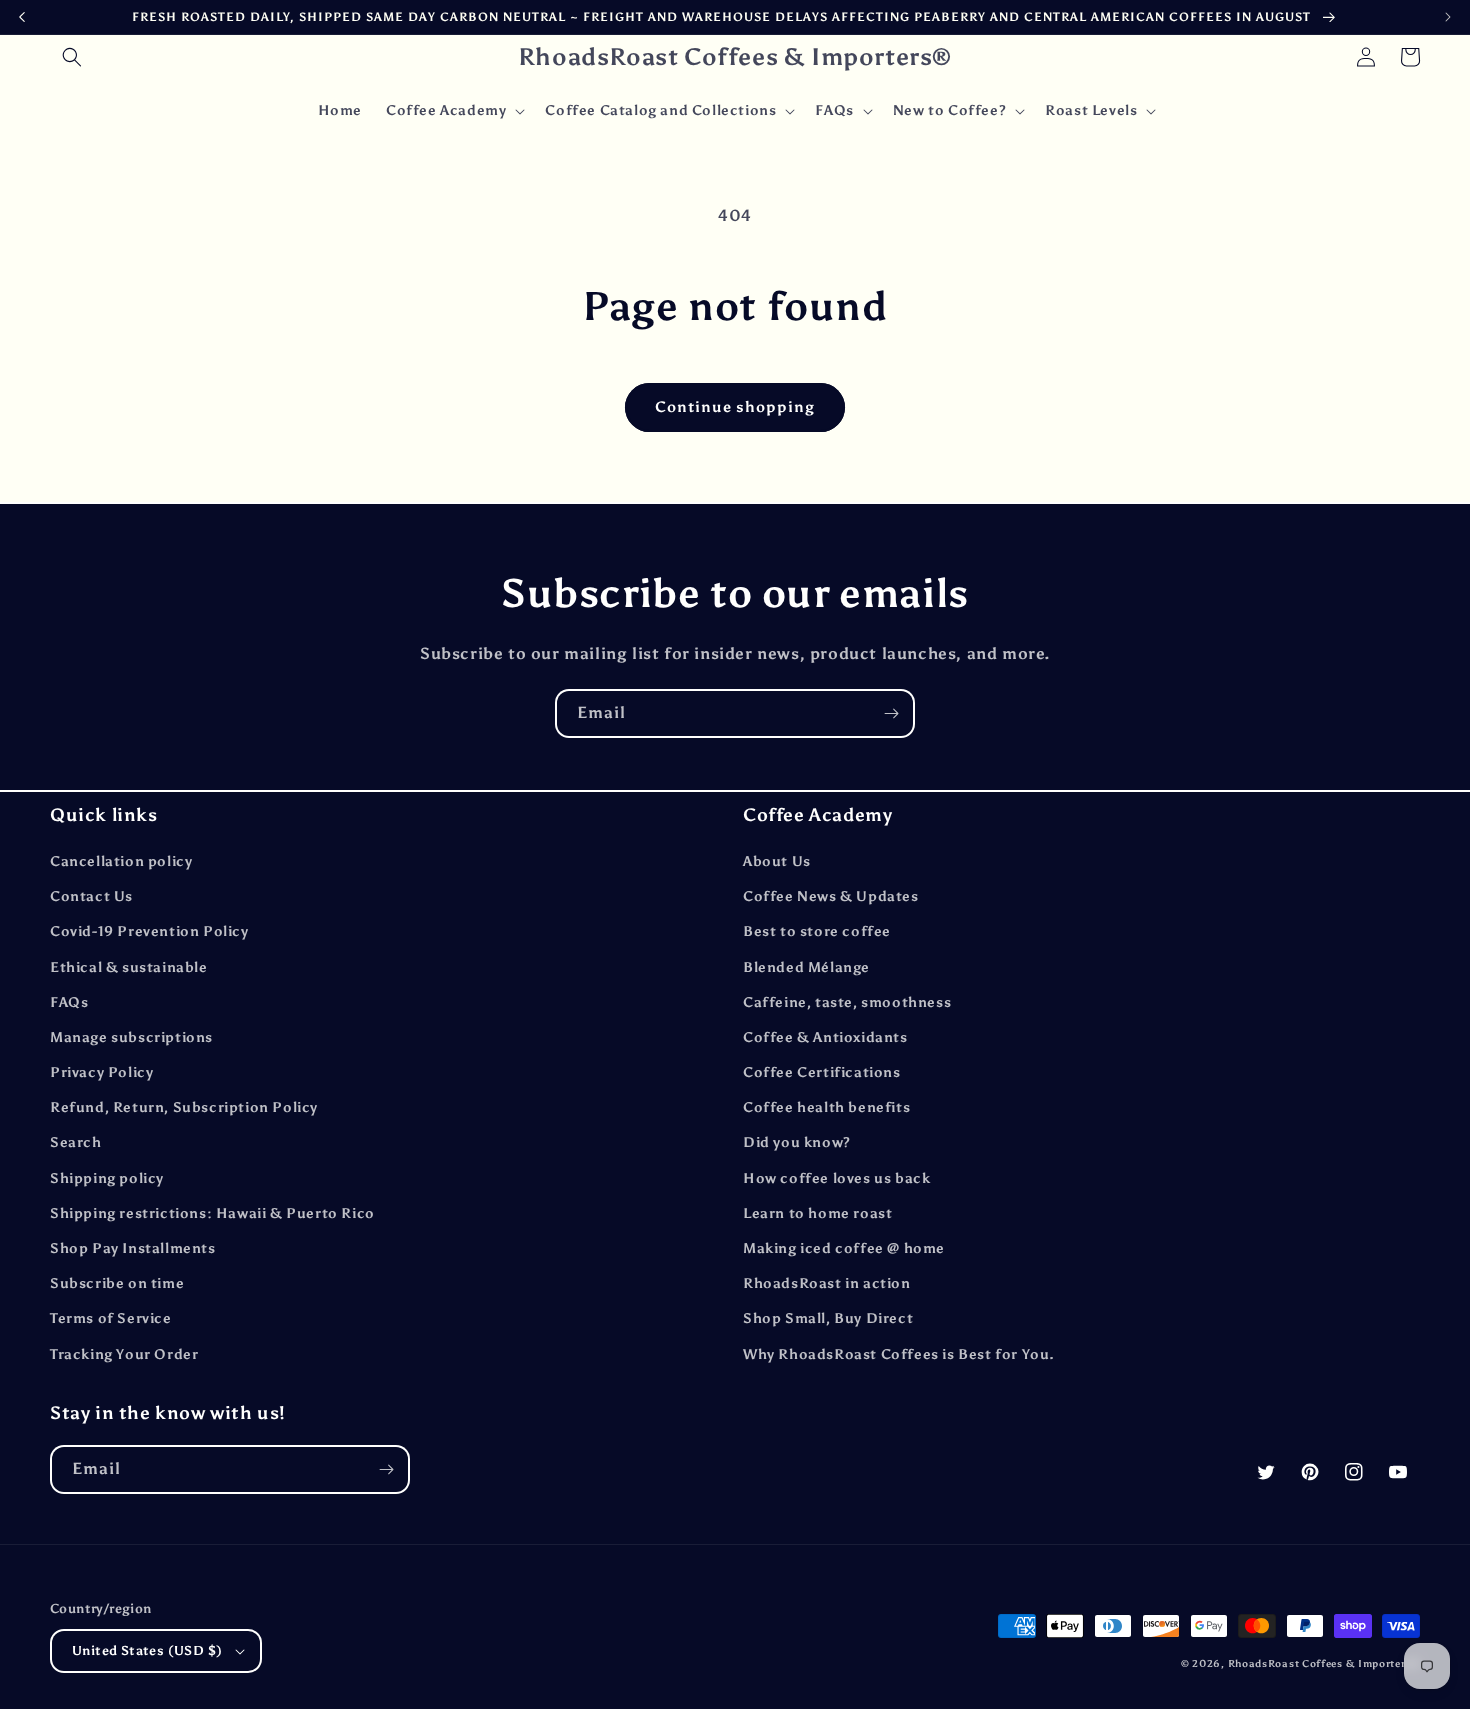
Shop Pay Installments (133, 1248)
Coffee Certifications (822, 1072)
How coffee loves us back (836, 1178)
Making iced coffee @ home (844, 1248)
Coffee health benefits (826, 1107)
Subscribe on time (117, 1283)
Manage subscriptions (131, 1037)
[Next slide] (1448, 17)
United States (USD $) (147, 1650)
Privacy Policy (101, 1072)
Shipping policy (107, 1178)
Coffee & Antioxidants (825, 1037)
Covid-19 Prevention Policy (149, 931)
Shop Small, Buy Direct (828, 1318)
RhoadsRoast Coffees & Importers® (1324, 1664)
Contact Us (91, 896)
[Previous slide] (22, 17)
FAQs (69, 1002)
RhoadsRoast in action (827, 1283)
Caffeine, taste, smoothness (847, 1002)
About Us (777, 861)
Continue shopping (735, 407)
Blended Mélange (806, 967)
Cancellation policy (121, 861)
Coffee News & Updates (831, 896)
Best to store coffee (817, 931)
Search (76, 1142)
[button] (72, 57)
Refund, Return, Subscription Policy (184, 1107)
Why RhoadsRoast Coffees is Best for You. (899, 1354)
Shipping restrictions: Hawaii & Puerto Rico (212, 1213)
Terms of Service (111, 1318)
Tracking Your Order (124, 1354)
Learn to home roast (817, 1213)
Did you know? (797, 1142)
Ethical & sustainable (129, 967)
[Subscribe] (891, 713)
